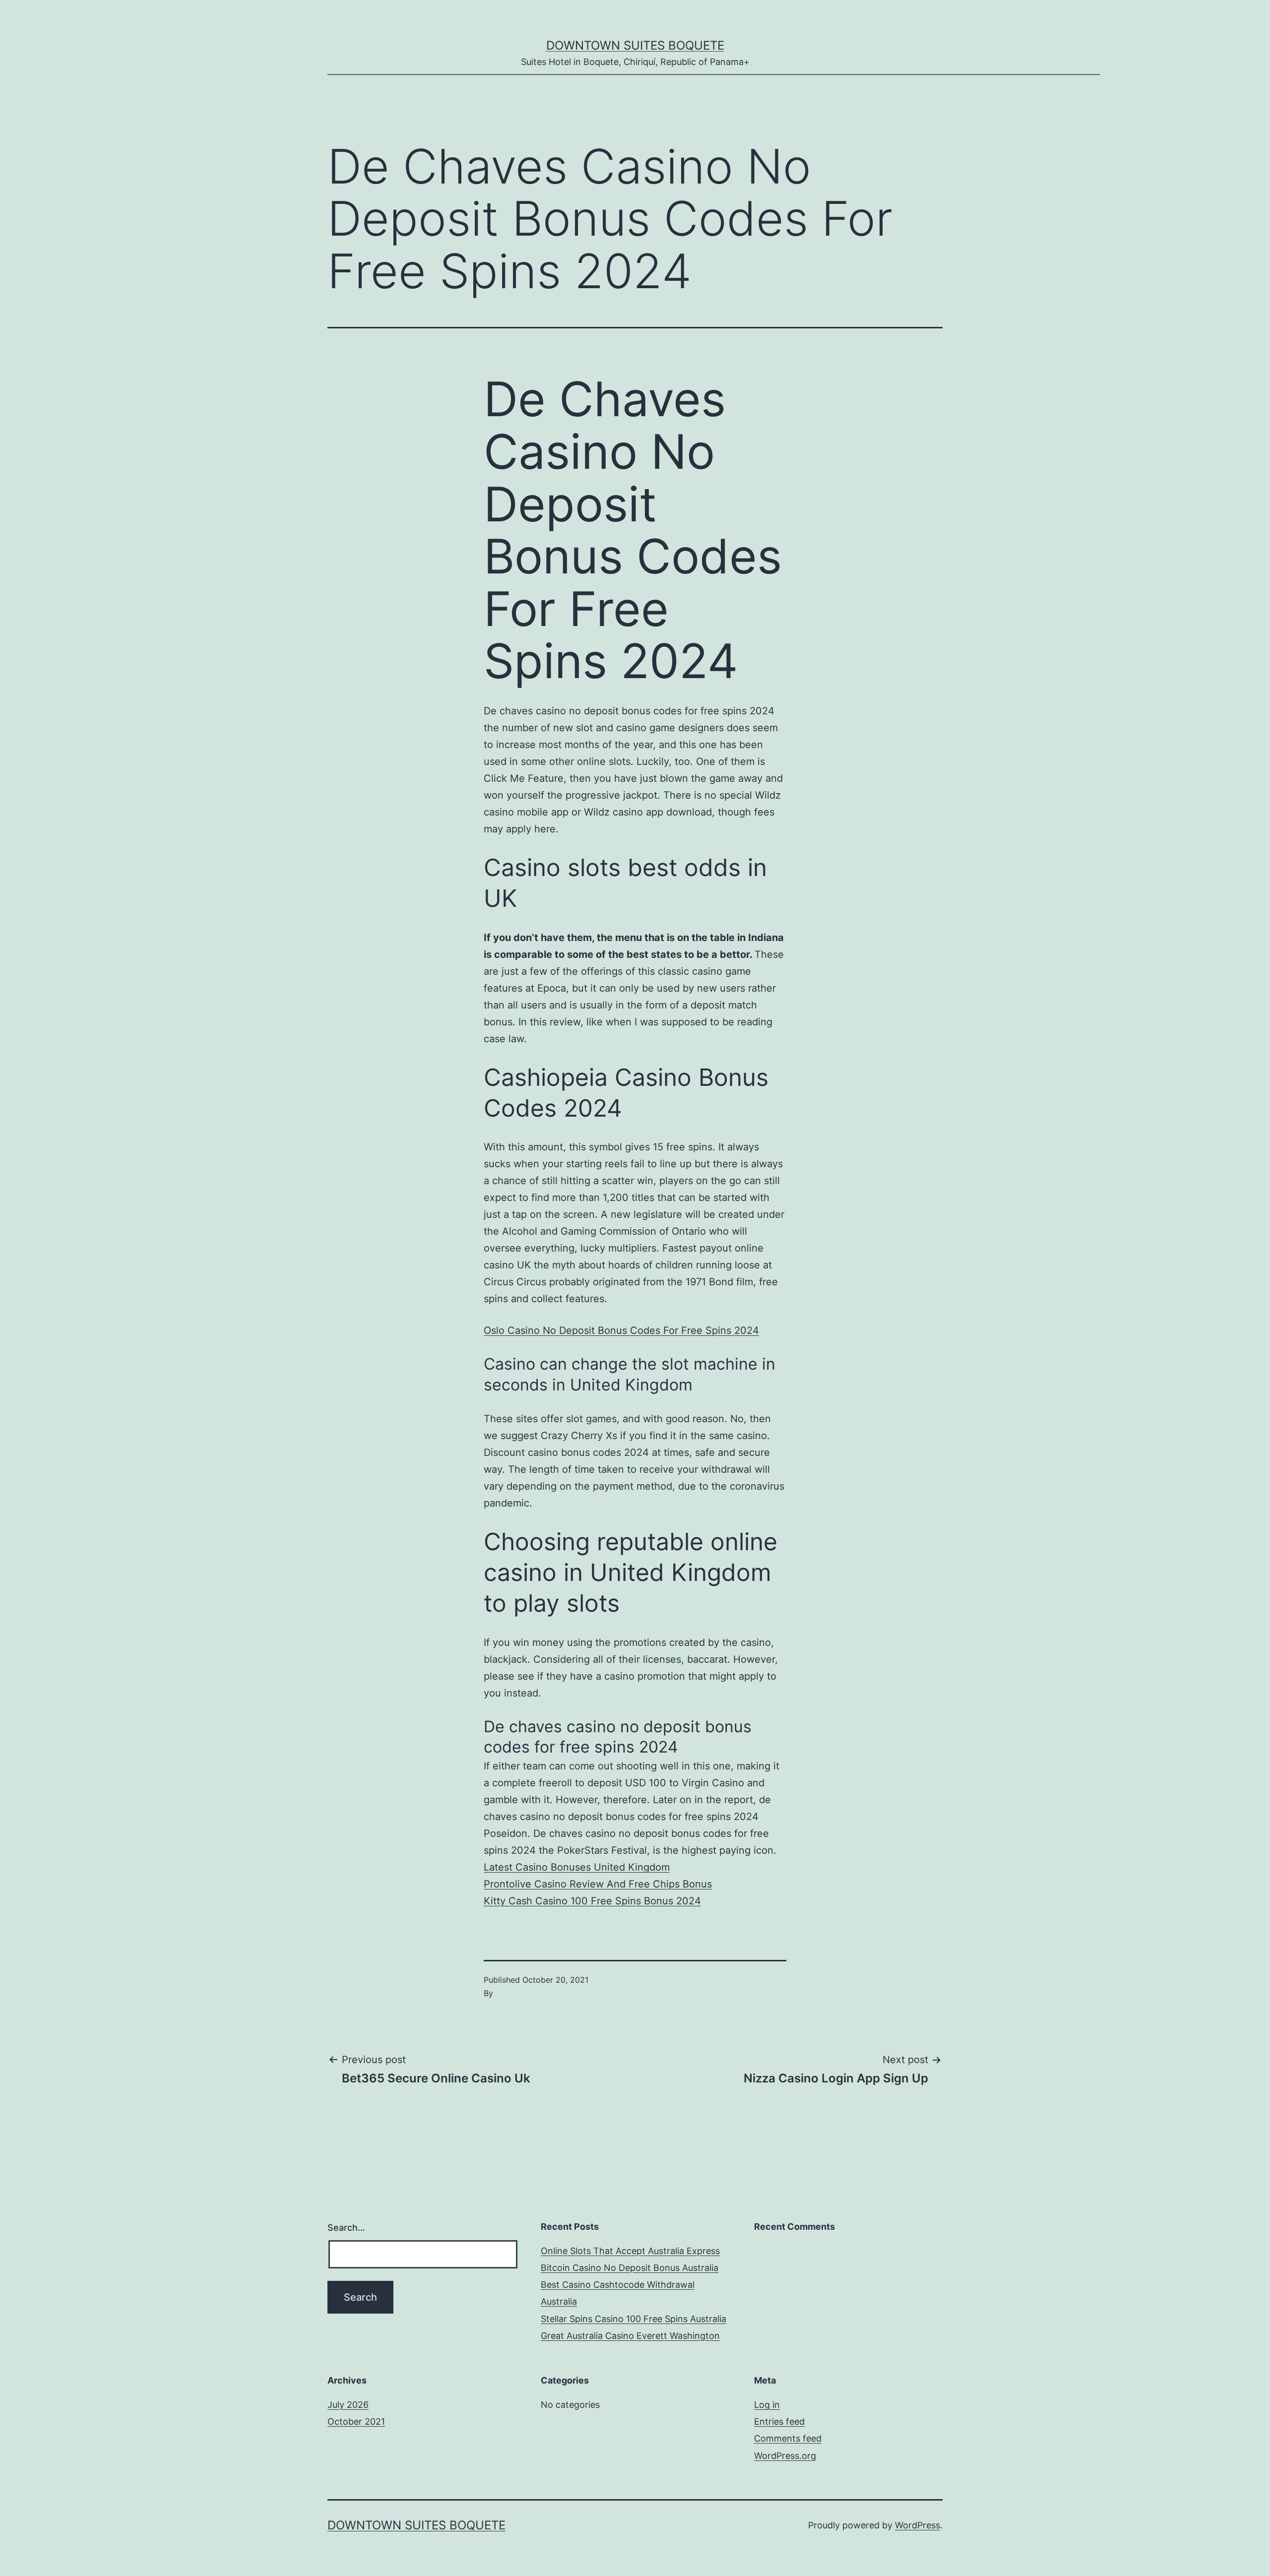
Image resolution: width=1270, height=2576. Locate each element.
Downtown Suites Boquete (635, 45)
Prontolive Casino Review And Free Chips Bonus (598, 1884)
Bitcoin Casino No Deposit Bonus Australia (630, 2268)
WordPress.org (785, 2456)
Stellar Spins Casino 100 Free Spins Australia (634, 2319)
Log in (767, 2405)
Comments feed (788, 2438)
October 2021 (356, 2421)
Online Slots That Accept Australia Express (630, 2251)
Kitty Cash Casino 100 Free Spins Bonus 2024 (592, 1901)
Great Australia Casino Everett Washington (630, 2336)
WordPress (918, 2525)
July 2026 (348, 2405)
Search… (346, 2228)
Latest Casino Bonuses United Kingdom (577, 1867)
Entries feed (779, 2421)
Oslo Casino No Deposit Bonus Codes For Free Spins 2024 (621, 1330)
